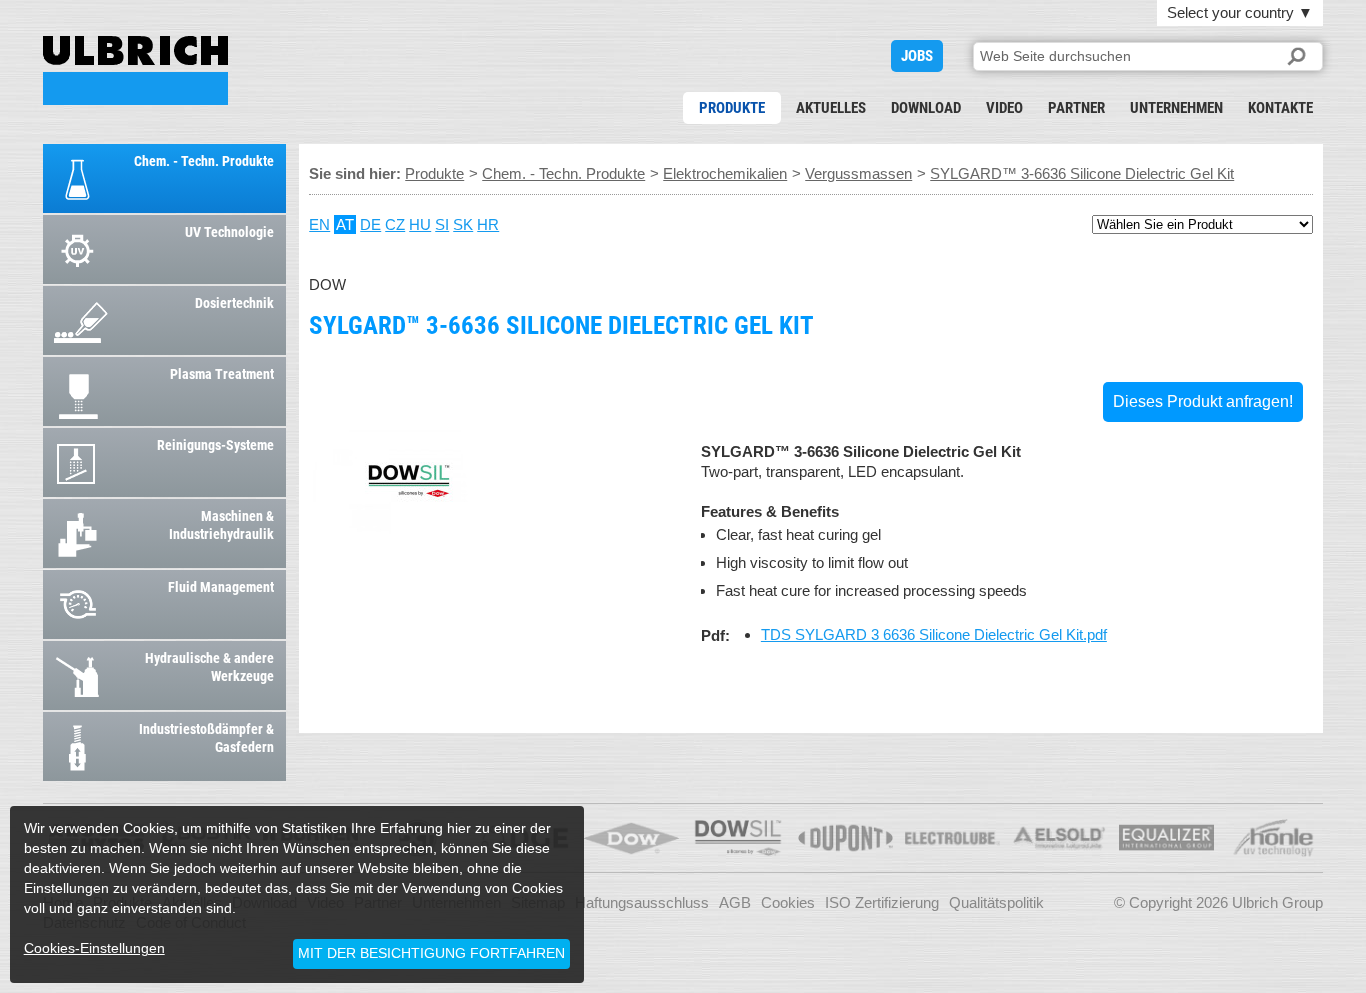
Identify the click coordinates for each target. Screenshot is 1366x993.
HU (420, 224)
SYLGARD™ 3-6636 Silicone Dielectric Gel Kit (135, 70)
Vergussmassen (858, 173)
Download (926, 108)
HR (488, 224)
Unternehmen (1176, 108)
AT (345, 224)
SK (463, 224)
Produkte (732, 108)
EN (319, 224)
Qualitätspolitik (996, 902)
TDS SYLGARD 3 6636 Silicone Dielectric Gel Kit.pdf (934, 634)
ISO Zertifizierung (882, 902)
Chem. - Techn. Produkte (563, 173)
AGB (735, 902)
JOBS (917, 56)
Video (1004, 108)
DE (370, 224)
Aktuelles (831, 108)
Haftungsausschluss (642, 902)
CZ (395, 224)
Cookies (788, 902)
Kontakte (1280, 108)
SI (442, 224)
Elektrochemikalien (725, 173)
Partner (1076, 108)
